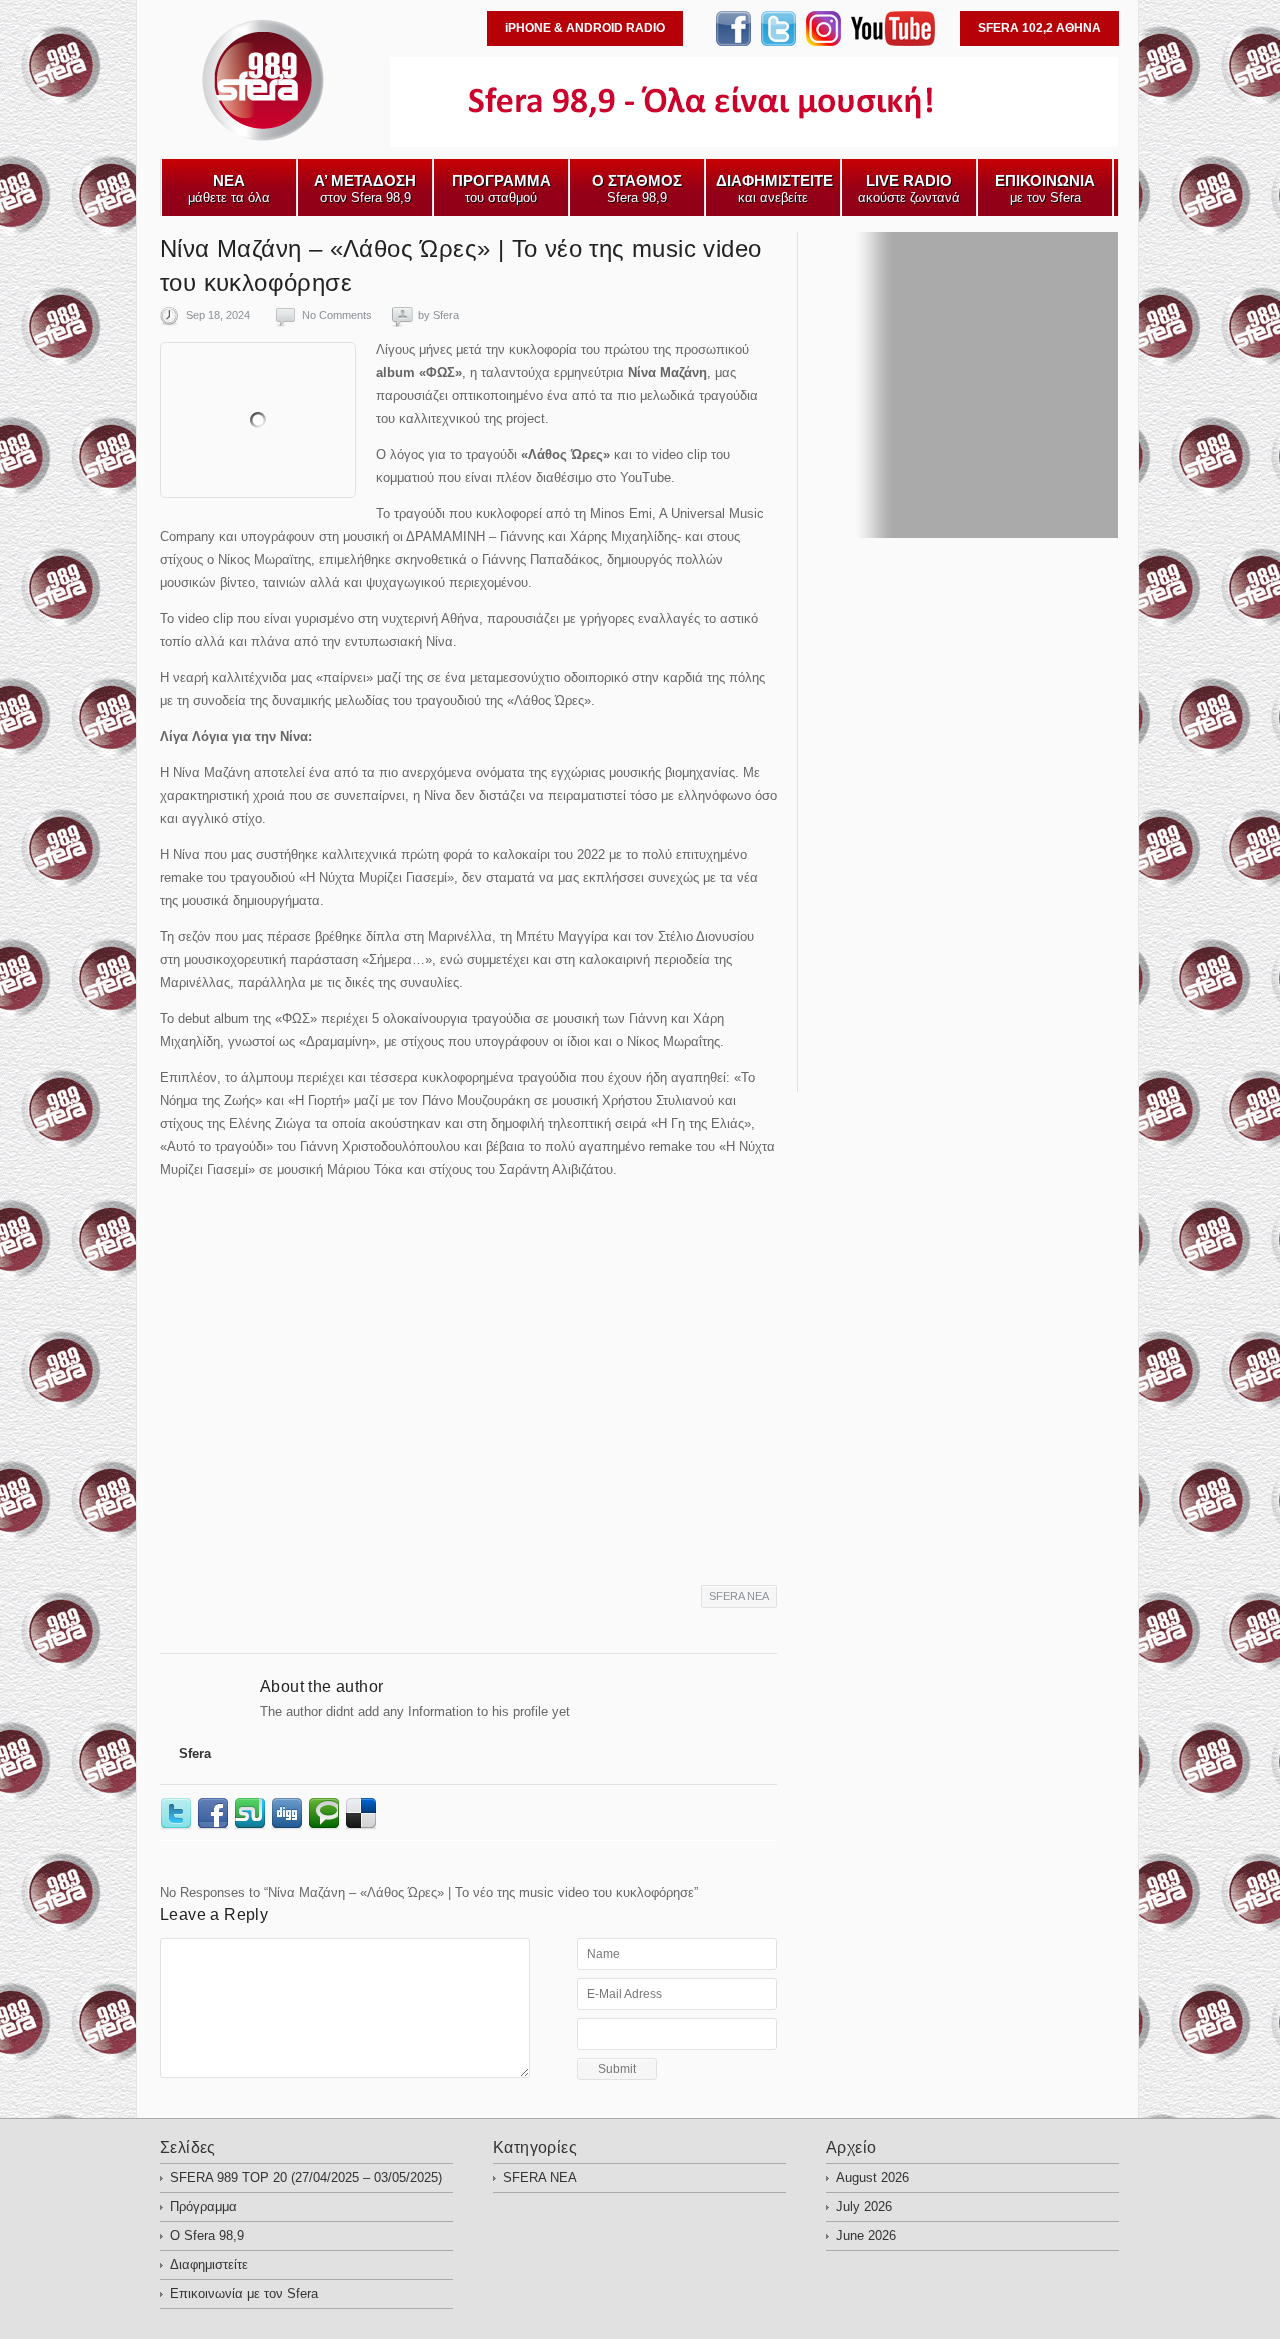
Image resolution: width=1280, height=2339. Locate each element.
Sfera (446, 315)
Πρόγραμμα (203, 2206)
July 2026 (864, 2206)
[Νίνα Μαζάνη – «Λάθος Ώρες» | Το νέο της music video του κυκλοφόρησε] (258, 420)
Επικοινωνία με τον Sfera (244, 2293)
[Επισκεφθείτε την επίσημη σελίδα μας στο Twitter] (778, 41)
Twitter (178, 1814)
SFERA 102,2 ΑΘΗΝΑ (1039, 28)
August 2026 (872, 2177)
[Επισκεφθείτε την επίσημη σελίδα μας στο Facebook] (733, 41)
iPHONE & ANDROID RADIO (585, 28)
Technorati (326, 1814)
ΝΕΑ (174, 141)
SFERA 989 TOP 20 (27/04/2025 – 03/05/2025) (306, 2177)
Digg (289, 1814)
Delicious (363, 1814)
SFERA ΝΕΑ (739, 1596)
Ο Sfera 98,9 (207, 2235)
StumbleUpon (252, 1814)
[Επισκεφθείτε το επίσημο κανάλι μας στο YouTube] (893, 41)
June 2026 (866, 2235)
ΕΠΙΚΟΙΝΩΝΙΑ (342, 141)
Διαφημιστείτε (209, 2264)
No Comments (337, 315)
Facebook (215, 1814)
